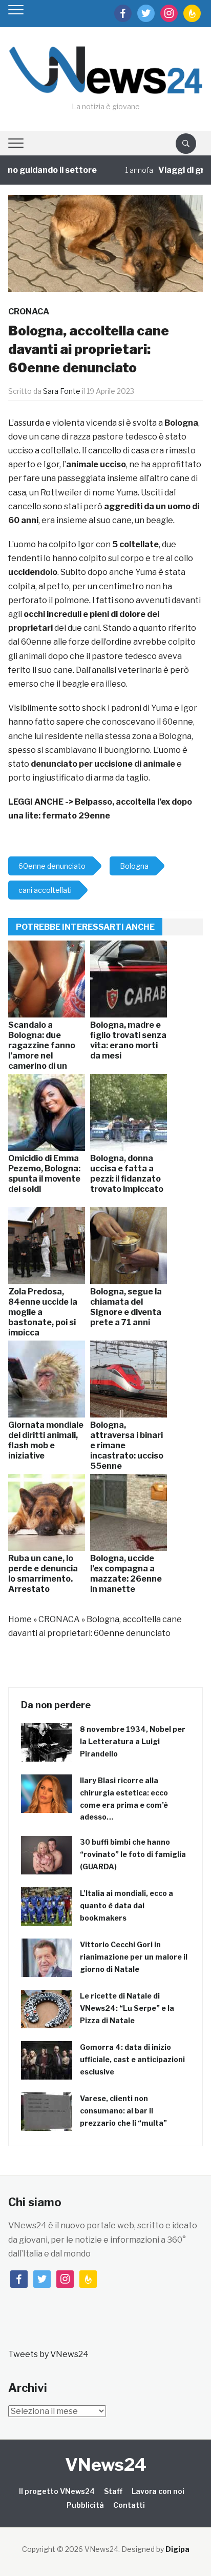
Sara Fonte (62, 391)
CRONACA (29, 312)
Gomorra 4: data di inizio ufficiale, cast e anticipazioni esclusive (132, 2059)
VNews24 (106, 2464)
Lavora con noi (158, 2491)
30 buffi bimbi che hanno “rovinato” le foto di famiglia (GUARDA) (133, 1854)
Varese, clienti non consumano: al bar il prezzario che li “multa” (123, 2111)
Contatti (129, 2505)
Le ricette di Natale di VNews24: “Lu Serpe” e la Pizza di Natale (127, 2008)
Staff (113, 2491)
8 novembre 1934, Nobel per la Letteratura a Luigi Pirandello (133, 1741)
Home (20, 1619)
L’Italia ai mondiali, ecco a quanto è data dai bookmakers (126, 1905)
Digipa (177, 2549)
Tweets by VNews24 (48, 2354)
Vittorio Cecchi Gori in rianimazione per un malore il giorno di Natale (134, 1957)
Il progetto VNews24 (57, 2491)
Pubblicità (85, 2505)
